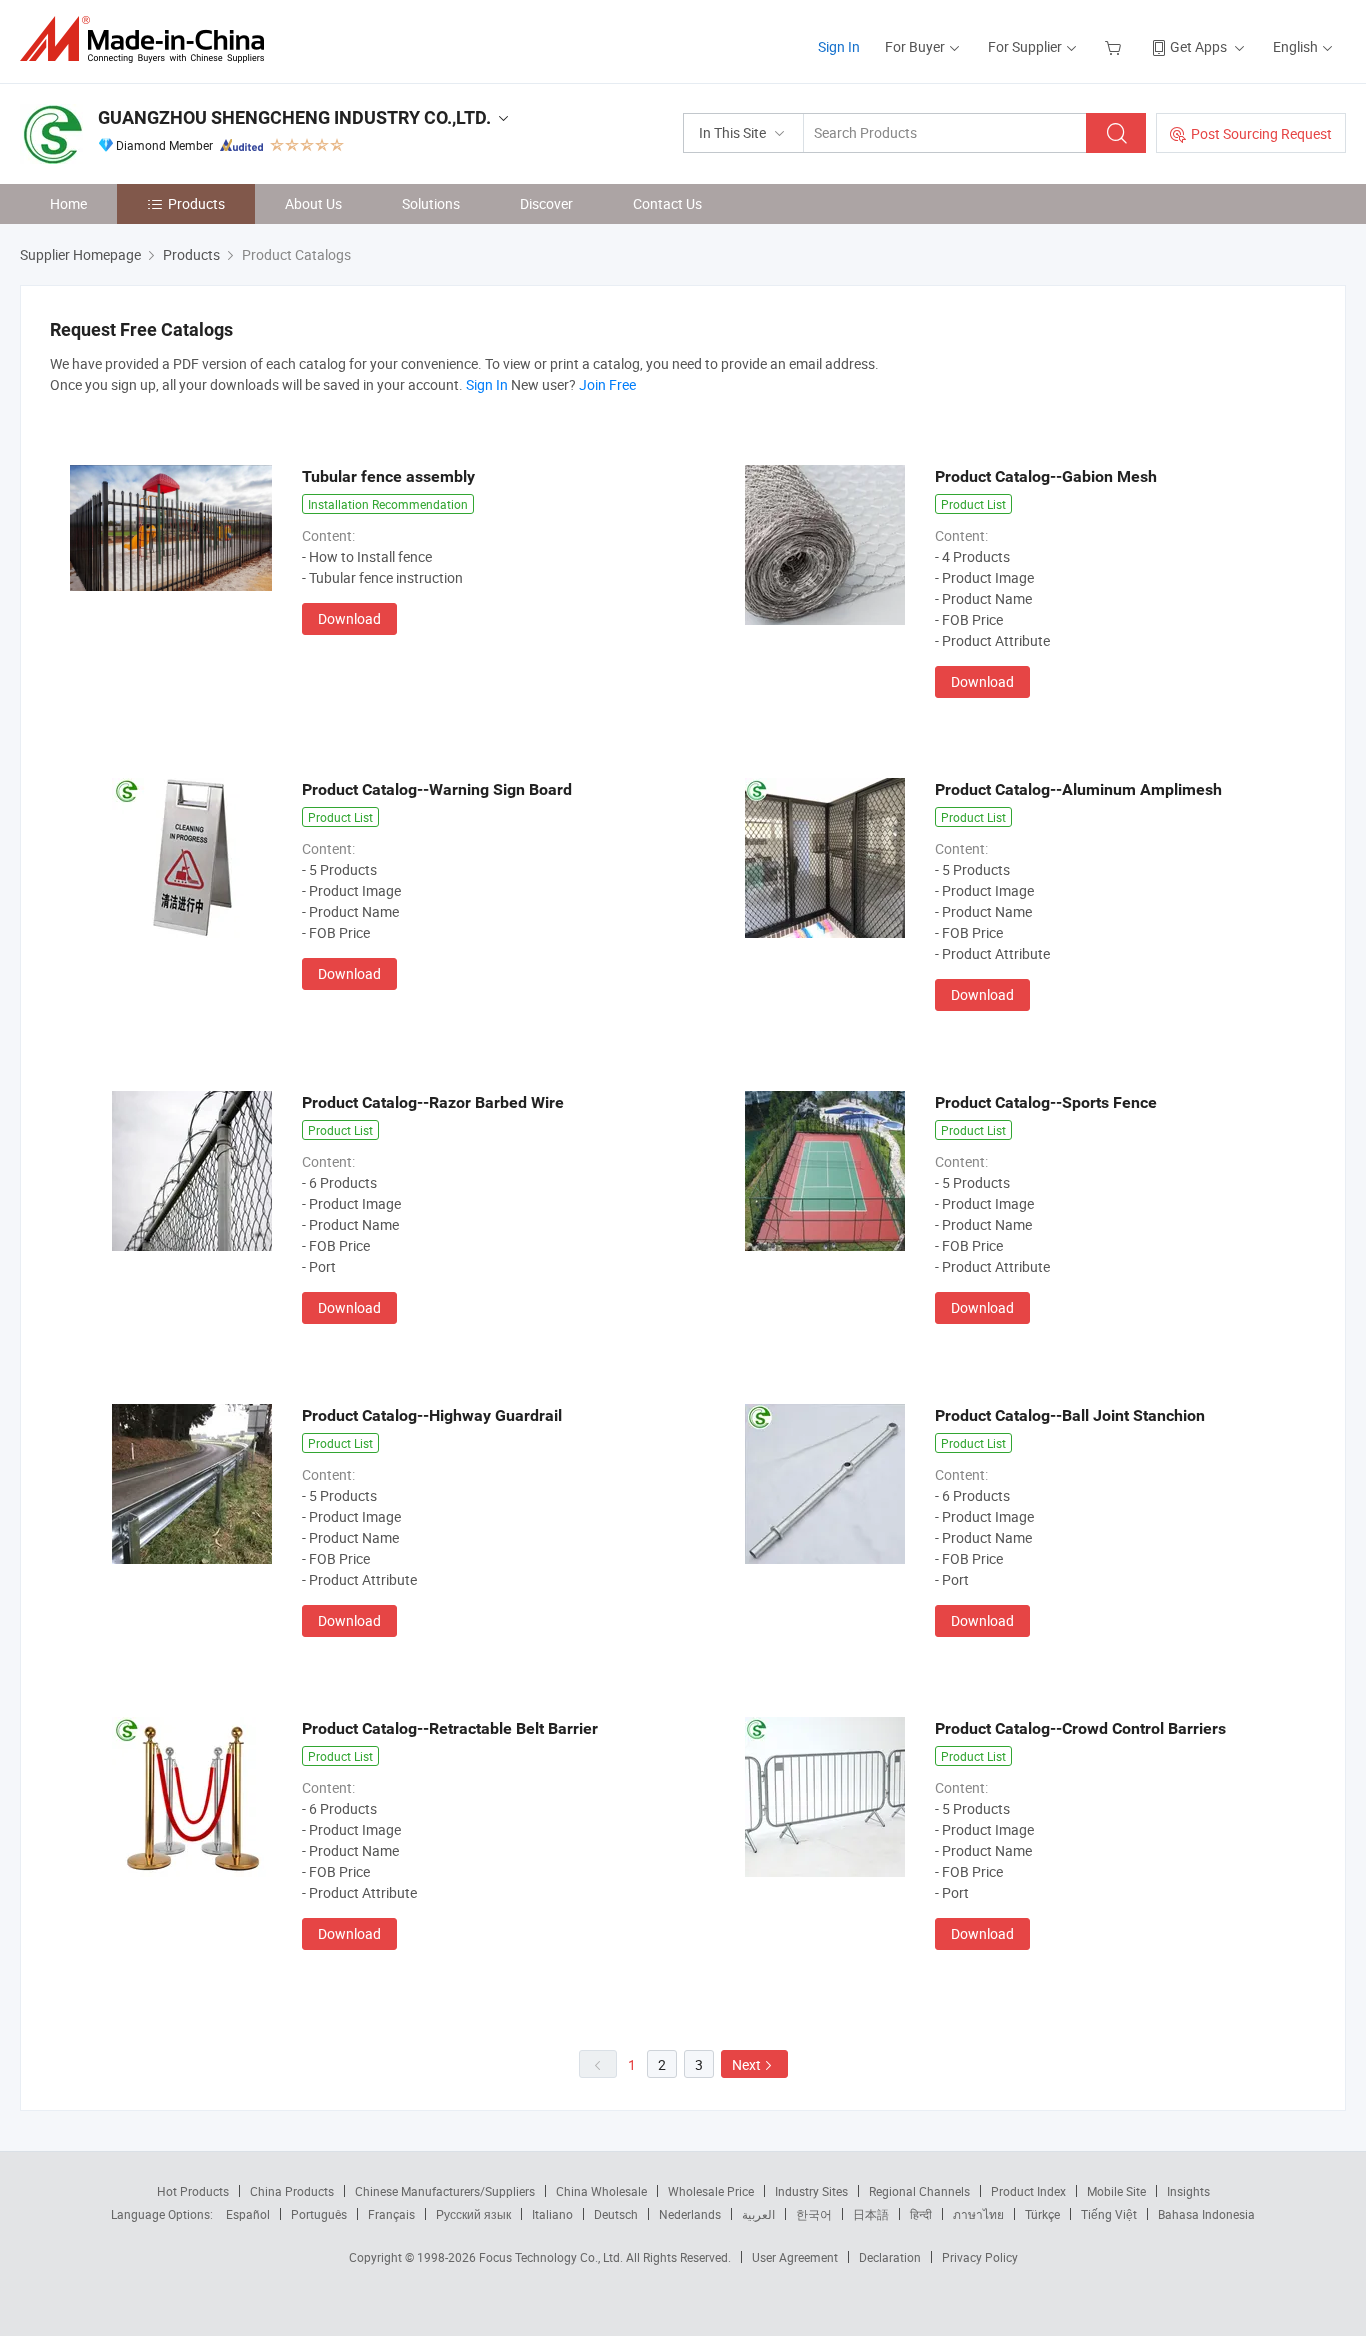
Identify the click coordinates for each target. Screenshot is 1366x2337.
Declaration (890, 2257)
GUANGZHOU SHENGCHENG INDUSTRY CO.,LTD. (294, 117)
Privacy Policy (980, 2257)
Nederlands (690, 2214)
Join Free (607, 384)
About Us (313, 203)
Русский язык (473, 2214)
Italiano (552, 2214)
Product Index (1028, 2191)
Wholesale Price (711, 2191)
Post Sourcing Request (1261, 133)
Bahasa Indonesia (1206, 2214)
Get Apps (1198, 46)
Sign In (839, 46)
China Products (292, 2191)
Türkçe (1042, 2214)
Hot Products (193, 2191)
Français (391, 2214)
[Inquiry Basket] (1115, 46)
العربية (758, 2214)
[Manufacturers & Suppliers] (148, 39)
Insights (1188, 2191)
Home (68, 203)
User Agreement (795, 2257)
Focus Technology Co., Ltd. (552, 2257)
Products (196, 203)
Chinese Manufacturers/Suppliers (445, 2191)
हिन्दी (921, 2214)
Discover (546, 203)
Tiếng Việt (1109, 2214)
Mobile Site (1116, 2191)
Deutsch (616, 2214)
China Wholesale (601, 2191)
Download (349, 618)
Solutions (431, 203)
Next (746, 2064)
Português (319, 2214)
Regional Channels (919, 2191)
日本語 (871, 2214)
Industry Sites (811, 2191)
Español (248, 2214)
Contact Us (667, 203)
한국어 (814, 2214)
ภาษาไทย (978, 2214)
